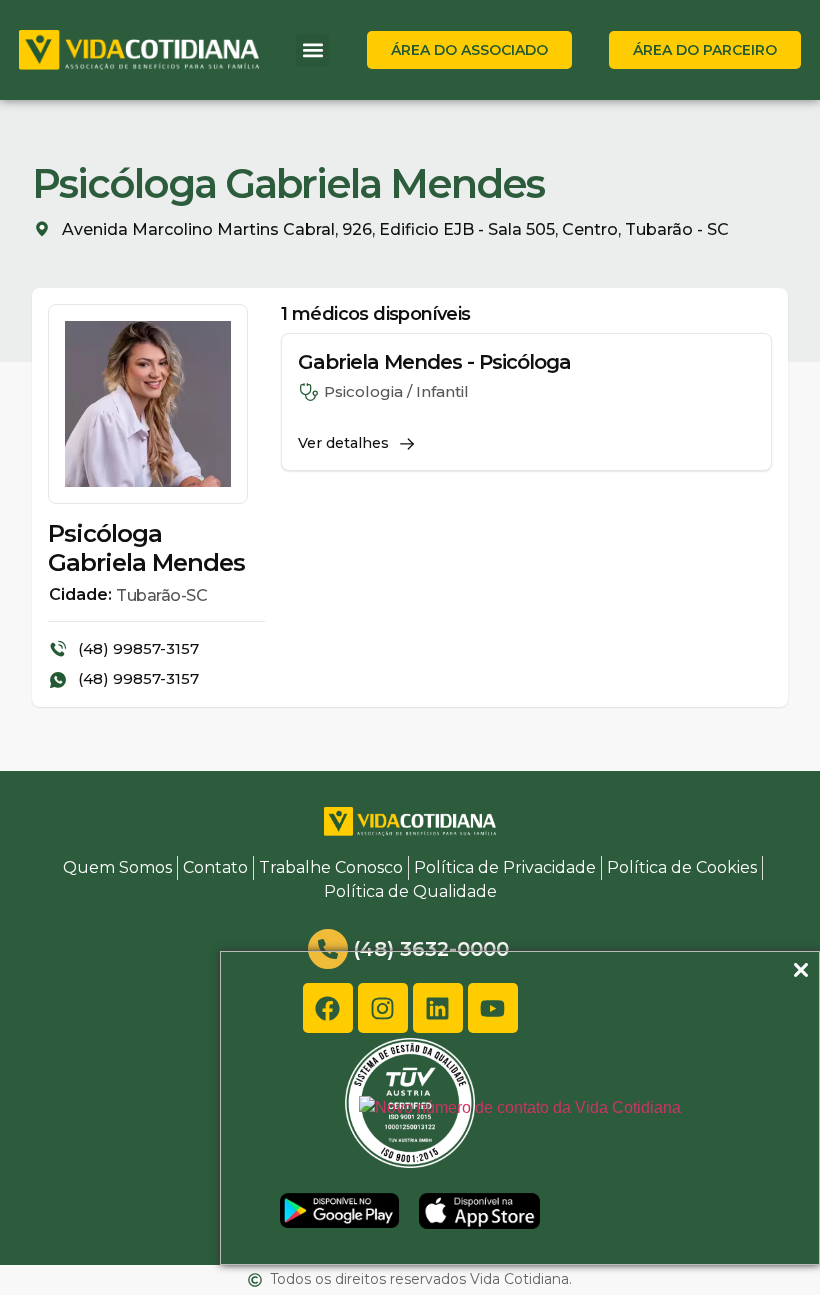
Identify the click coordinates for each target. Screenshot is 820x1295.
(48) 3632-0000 (431, 949)
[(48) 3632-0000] (328, 949)
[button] (312, 50)
